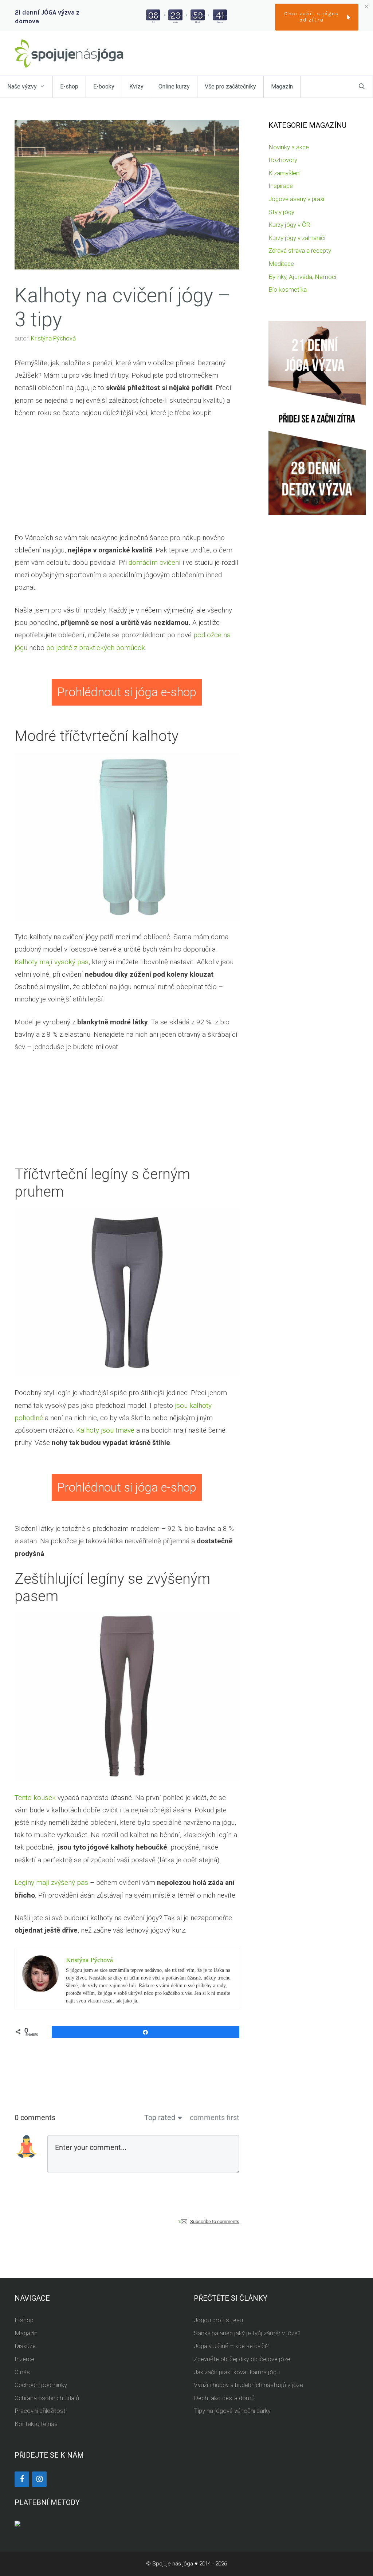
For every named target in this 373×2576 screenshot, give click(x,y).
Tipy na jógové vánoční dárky (232, 2411)
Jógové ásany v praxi (296, 199)
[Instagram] (39, 2479)
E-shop (69, 86)
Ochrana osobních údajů (47, 2398)
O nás (22, 2372)
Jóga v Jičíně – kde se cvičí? (231, 2346)
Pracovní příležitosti (41, 2411)
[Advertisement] (127, 481)
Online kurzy (174, 86)
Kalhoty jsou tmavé (105, 1430)
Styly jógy (281, 212)
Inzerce (24, 2359)
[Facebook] (22, 2479)
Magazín (282, 86)
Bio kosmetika (288, 289)
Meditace (281, 264)
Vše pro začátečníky (230, 86)
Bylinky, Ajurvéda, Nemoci (302, 277)
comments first (215, 2118)
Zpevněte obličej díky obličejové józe (242, 2359)
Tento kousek (35, 1798)
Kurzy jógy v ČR (289, 225)
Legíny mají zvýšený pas (51, 1882)
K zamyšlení (284, 173)
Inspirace (281, 186)
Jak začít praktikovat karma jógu (237, 2372)
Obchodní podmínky (41, 2385)
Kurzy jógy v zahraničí (297, 238)
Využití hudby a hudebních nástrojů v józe (248, 2385)
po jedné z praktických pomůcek (96, 648)
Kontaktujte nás (36, 2424)
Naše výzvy (22, 86)
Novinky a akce (289, 147)
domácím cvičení (155, 562)
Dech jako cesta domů (224, 2398)
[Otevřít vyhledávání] (362, 87)
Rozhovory (283, 160)
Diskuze (25, 2346)
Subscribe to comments (215, 2221)
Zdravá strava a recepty (300, 251)
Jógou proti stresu (218, 2320)
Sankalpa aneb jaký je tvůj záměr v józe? (247, 2333)
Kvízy (136, 86)
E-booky (104, 86)
